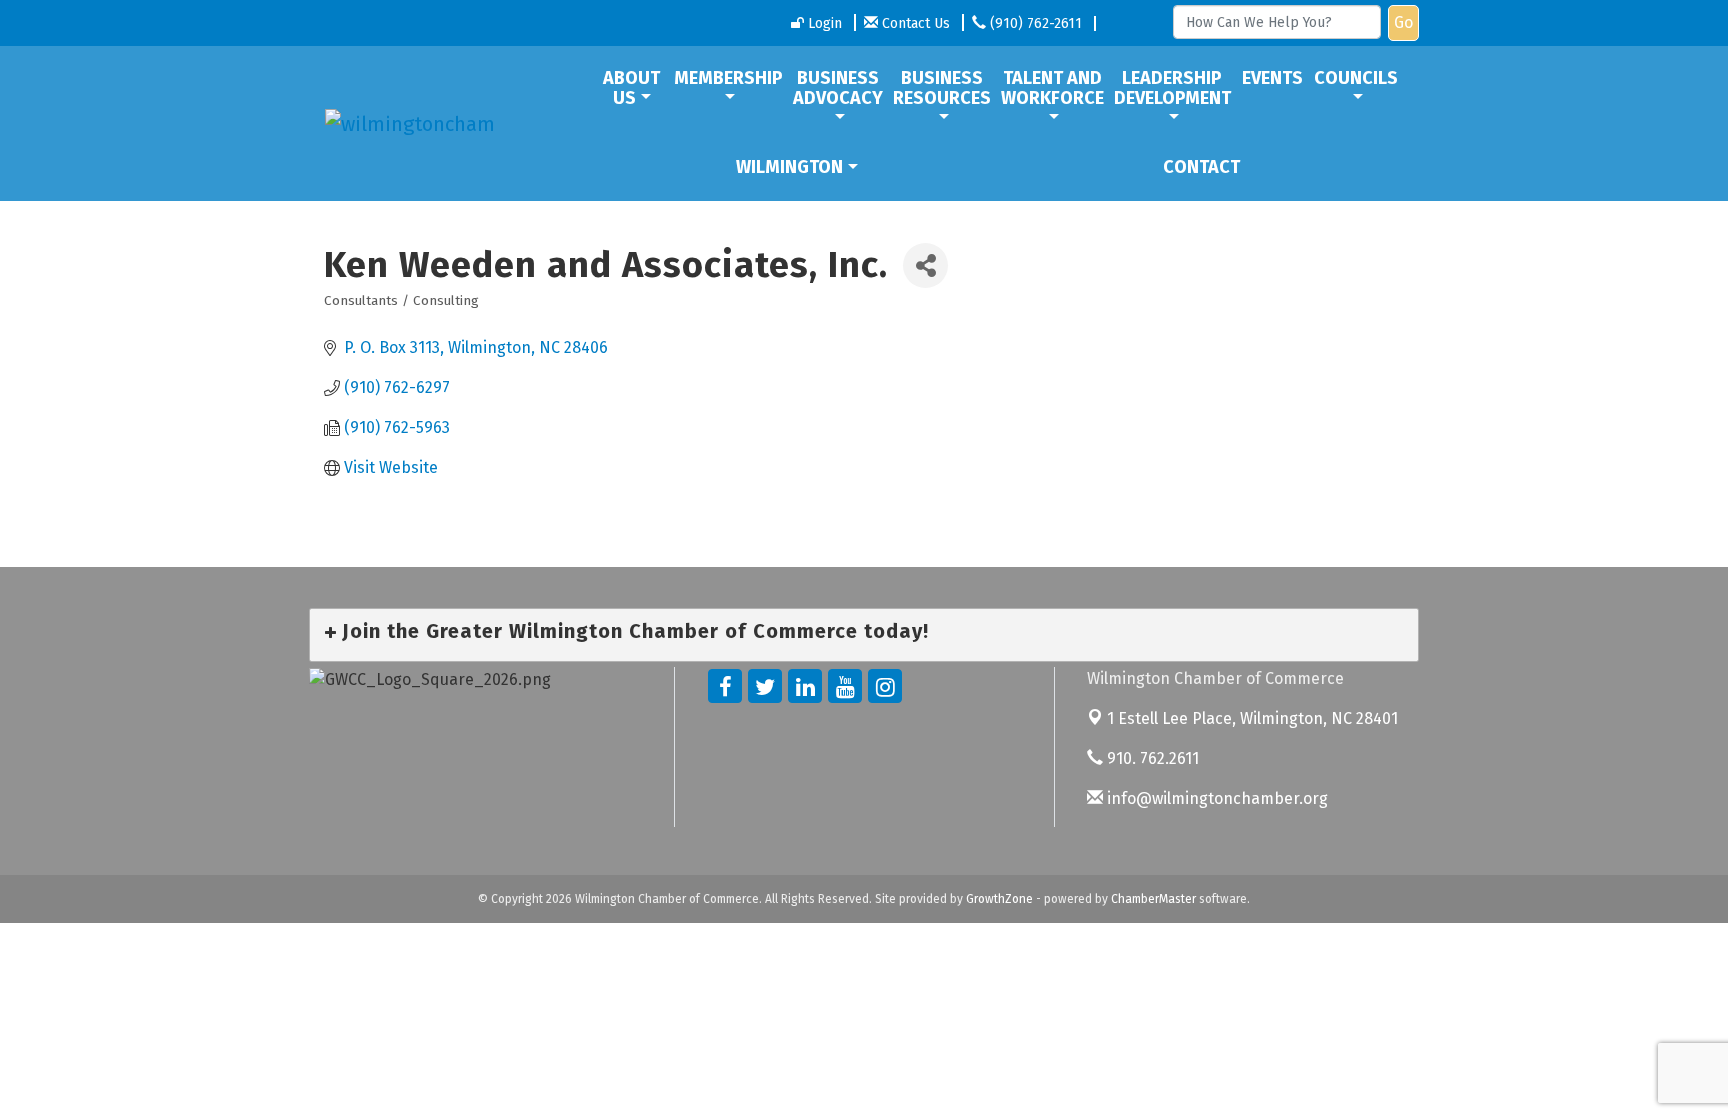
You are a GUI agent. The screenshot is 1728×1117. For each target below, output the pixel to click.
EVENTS (1272, 78)
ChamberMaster (1153, 899)
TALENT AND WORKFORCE (1052, 88)
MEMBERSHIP (728, 78)
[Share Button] (925, 265)
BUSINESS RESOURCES (942, 88)
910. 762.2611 (1151, 758)
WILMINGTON (789, 167)
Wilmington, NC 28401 (1252, 718)
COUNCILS (1356, 78)
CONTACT (1201, 167)
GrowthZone (999, 899)
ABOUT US (631, 88)
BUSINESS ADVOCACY (838, 88)
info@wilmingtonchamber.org (1215, 798)
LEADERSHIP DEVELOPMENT (1172, 88)
